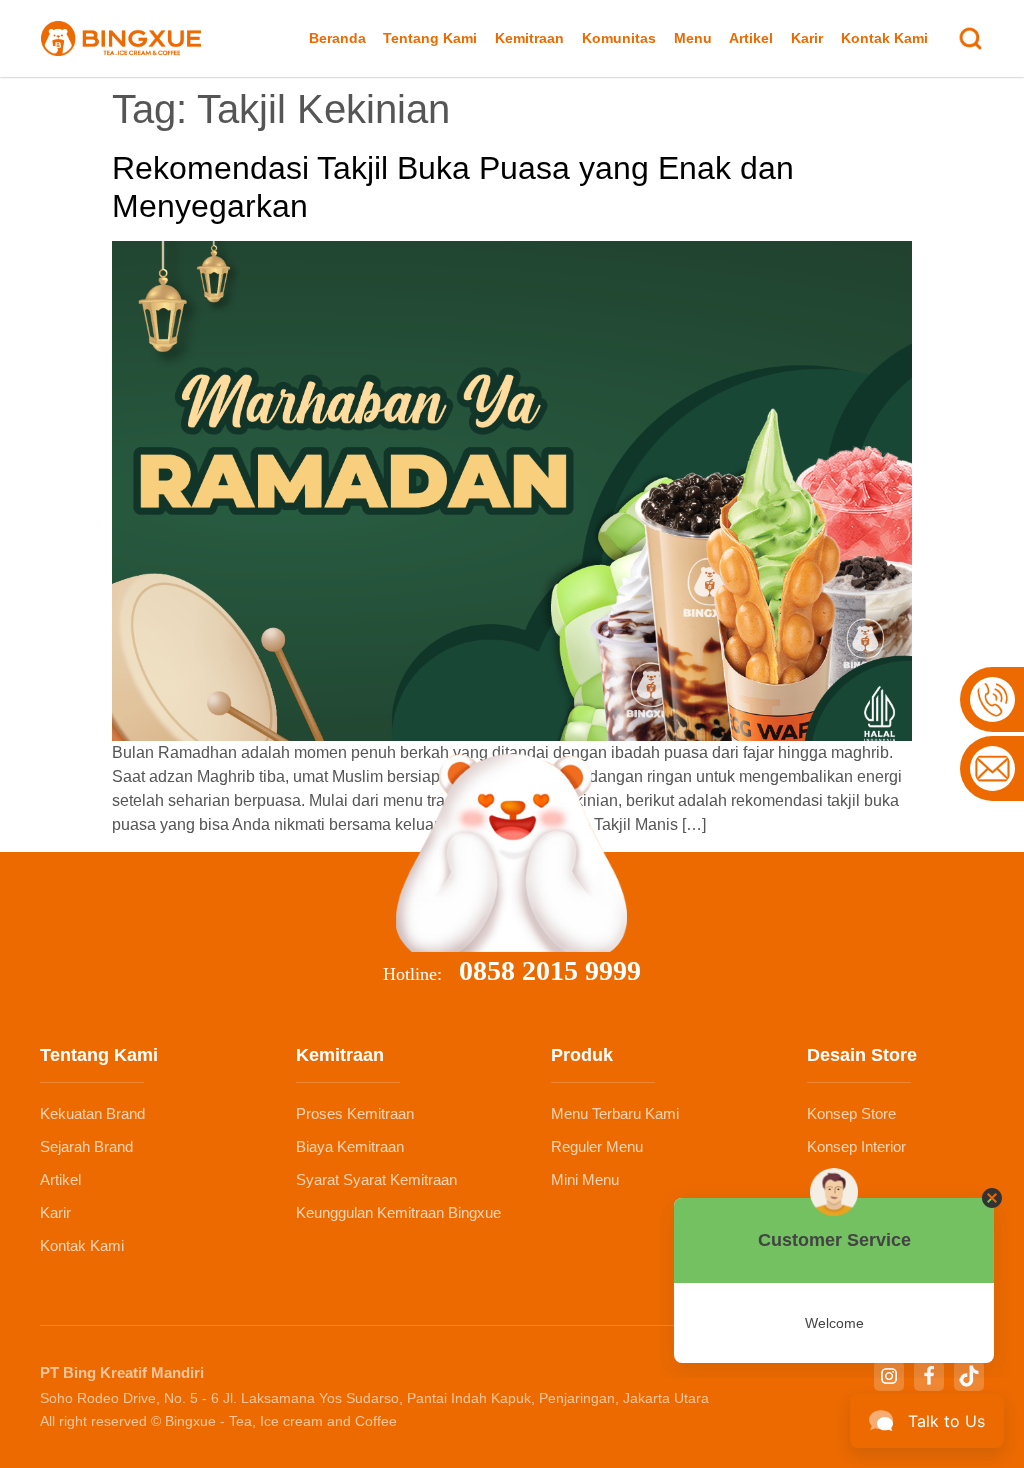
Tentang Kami (430, 38)
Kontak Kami (884, 38)
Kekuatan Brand (92, 1113)
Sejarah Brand (86, 1146)
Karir (807, 38)
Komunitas (619, 38)
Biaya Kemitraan (350, 1146)
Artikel (751, 38)
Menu (693, 38)
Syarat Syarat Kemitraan (376, 1179)
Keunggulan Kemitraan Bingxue (398, 1212)
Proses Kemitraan (355, 1113)
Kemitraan (529, 38)
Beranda (337, 38)
